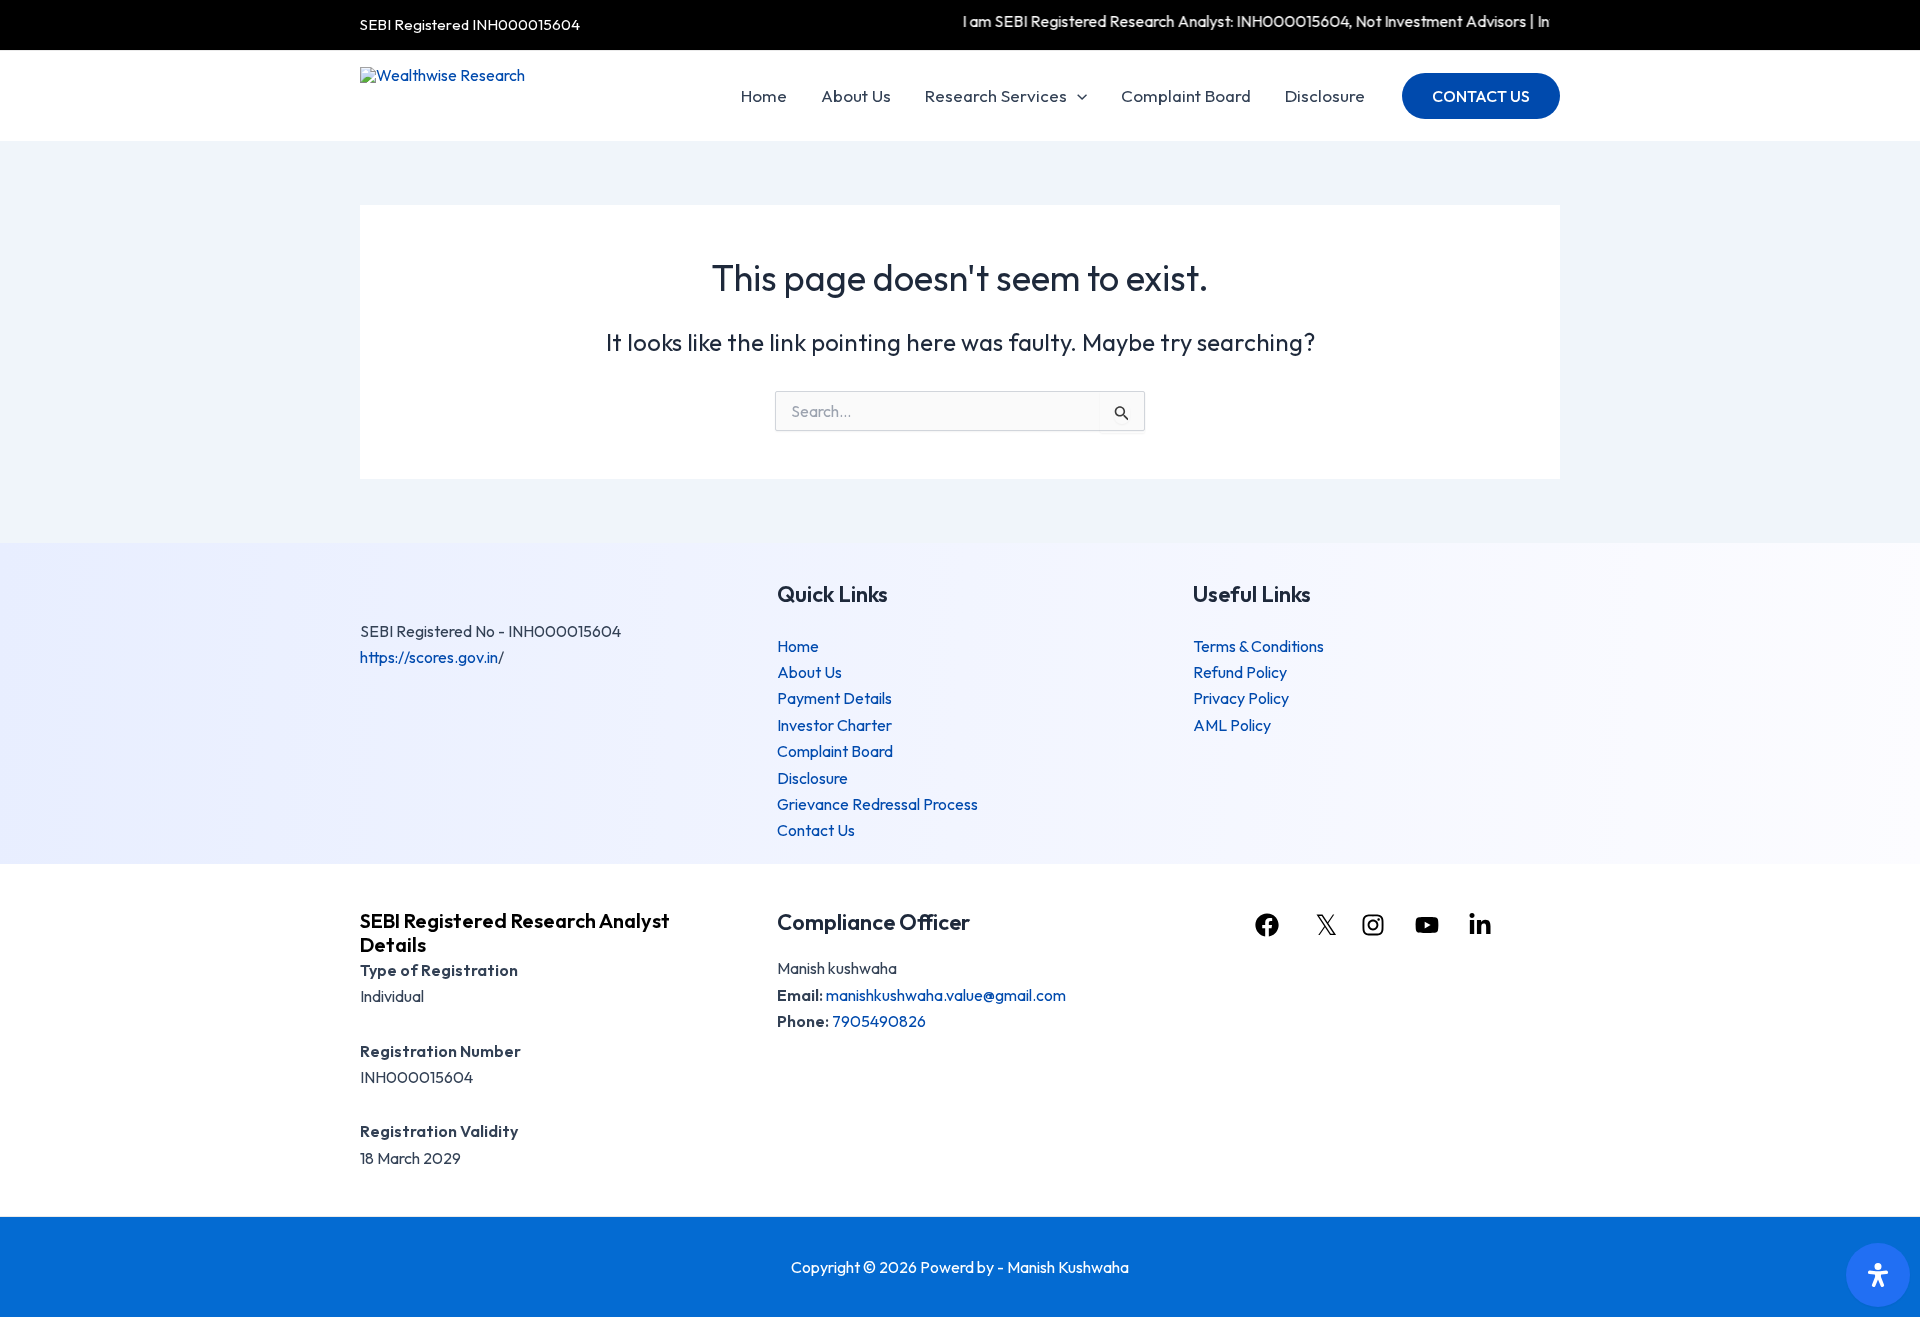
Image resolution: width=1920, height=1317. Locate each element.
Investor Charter (834, 725)
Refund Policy (1240, 672)
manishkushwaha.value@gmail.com (946, 995)
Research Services (996, 95)
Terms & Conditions (1258, 646)
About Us (856, 95)
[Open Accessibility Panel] (1878, 1275)
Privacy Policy (1241, 698)
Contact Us (816, 830)
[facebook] (1270, 925)
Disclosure (1325, 95)
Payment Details (834, 698)
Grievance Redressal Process (877, 804)
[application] (1077, 96)
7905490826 (879, 1021)
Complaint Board (1186, 95)
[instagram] (1376, 925)
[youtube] (1429, 925)
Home (764, 95)
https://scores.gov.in (429, 657)
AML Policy (1232, 725)
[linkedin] (1483, 925)
